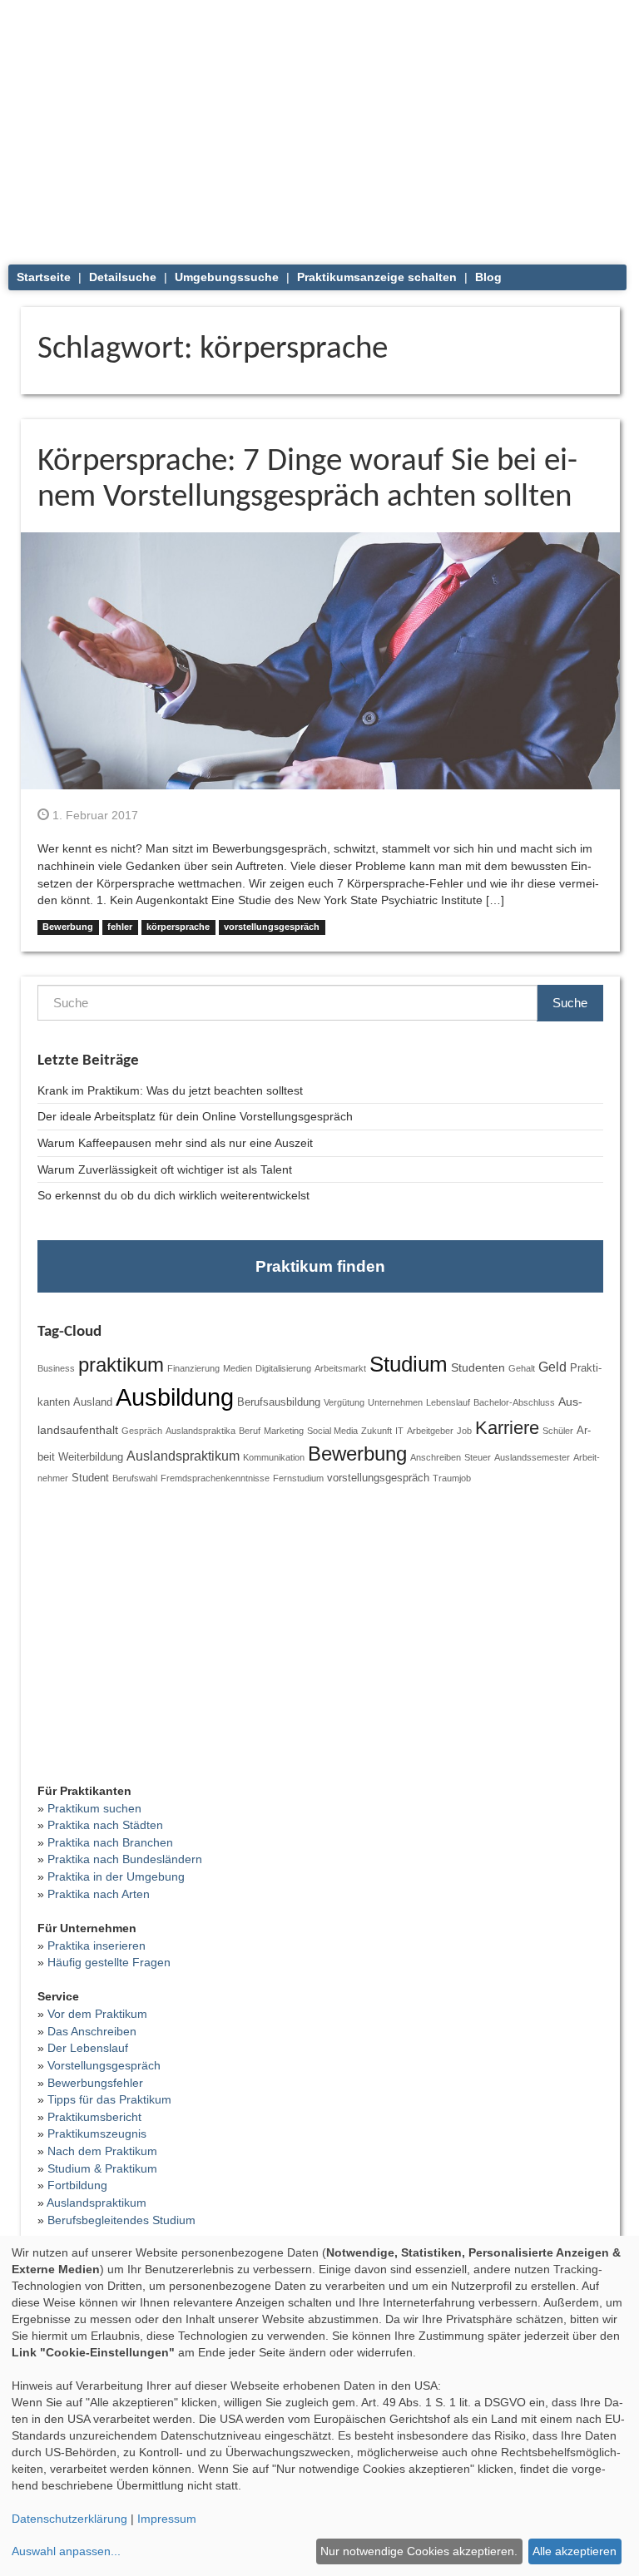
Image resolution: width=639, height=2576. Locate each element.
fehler (120, 927)
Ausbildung (175, 1397)
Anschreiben (436, 1457)
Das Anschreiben (92, 2031)
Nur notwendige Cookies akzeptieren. (419, 2551)
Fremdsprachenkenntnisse (215, 1478)
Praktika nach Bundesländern (125, 1859)
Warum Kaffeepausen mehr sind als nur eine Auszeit (175, 1143)
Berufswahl (135, 1478)
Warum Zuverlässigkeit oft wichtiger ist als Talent (165, 1169)
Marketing (284, 1431)
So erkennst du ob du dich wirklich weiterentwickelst (173, 1195)
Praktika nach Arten (99, 1894)
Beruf (250, 1431)
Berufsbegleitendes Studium (121, 2220)
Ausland (93, 1402)
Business (56, 1368)
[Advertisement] (320, 125)
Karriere (507, 1428)
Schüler (558, 1431)
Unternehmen (395, 1402)
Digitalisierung (283, 1368)
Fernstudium (298, 1478)
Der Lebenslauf (88, 2048)
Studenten (478, 1367)
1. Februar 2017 (94, 815)
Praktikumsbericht (94, 2117)
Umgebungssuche (227, 277)
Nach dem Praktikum (102, 2151)
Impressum (167, 2519)
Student (90, 1478)
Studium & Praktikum (102, 2168)
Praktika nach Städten (105, 1825)
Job (464, 1431)
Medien (238, 1368)
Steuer (478, 1457)
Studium (409, 1364)
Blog (488, 277)
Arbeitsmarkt (340, 1368)
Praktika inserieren (97, 1946)
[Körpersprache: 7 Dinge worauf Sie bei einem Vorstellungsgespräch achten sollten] (320, 660)
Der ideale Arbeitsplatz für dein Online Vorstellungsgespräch (195, 1116)
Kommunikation (274, 1457)
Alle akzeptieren (575, 2551)
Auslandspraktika (201, 1431)
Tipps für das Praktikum (109, 2099)
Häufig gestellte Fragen (109, 1962)
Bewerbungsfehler (95, 2083)
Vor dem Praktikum (97, 2014)
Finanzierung (193, 1368)
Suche (570, 1003)
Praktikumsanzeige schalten (377, 277)
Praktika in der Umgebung (116, 1876)
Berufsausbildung (279, 1402)
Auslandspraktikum (183, 1456)
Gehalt (522, 1368)
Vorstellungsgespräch (104, 2065)
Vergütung (344, 1402)
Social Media (332, 1431)
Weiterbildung (91, 1457)
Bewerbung (68, 927)
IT (399, 1431)
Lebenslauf (448, 1402)
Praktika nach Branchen (110, 1842)
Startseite (44, 277)
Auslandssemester (532, 1457)
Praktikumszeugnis (97, 2133)
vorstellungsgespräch (272, 927)
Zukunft (376, 1431)
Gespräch (142, 1431)
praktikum (121, 1365)
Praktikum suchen (94, 1808)
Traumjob (452, 1478)
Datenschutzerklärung (69, 2519)
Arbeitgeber (430, 1431)
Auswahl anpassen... (66, 2551)
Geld (552, 1367)
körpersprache (178, 927)
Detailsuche (123, 277)
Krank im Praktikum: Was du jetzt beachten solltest (170, 1090)
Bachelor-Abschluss (514, 1402)
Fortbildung (77, 2185)
